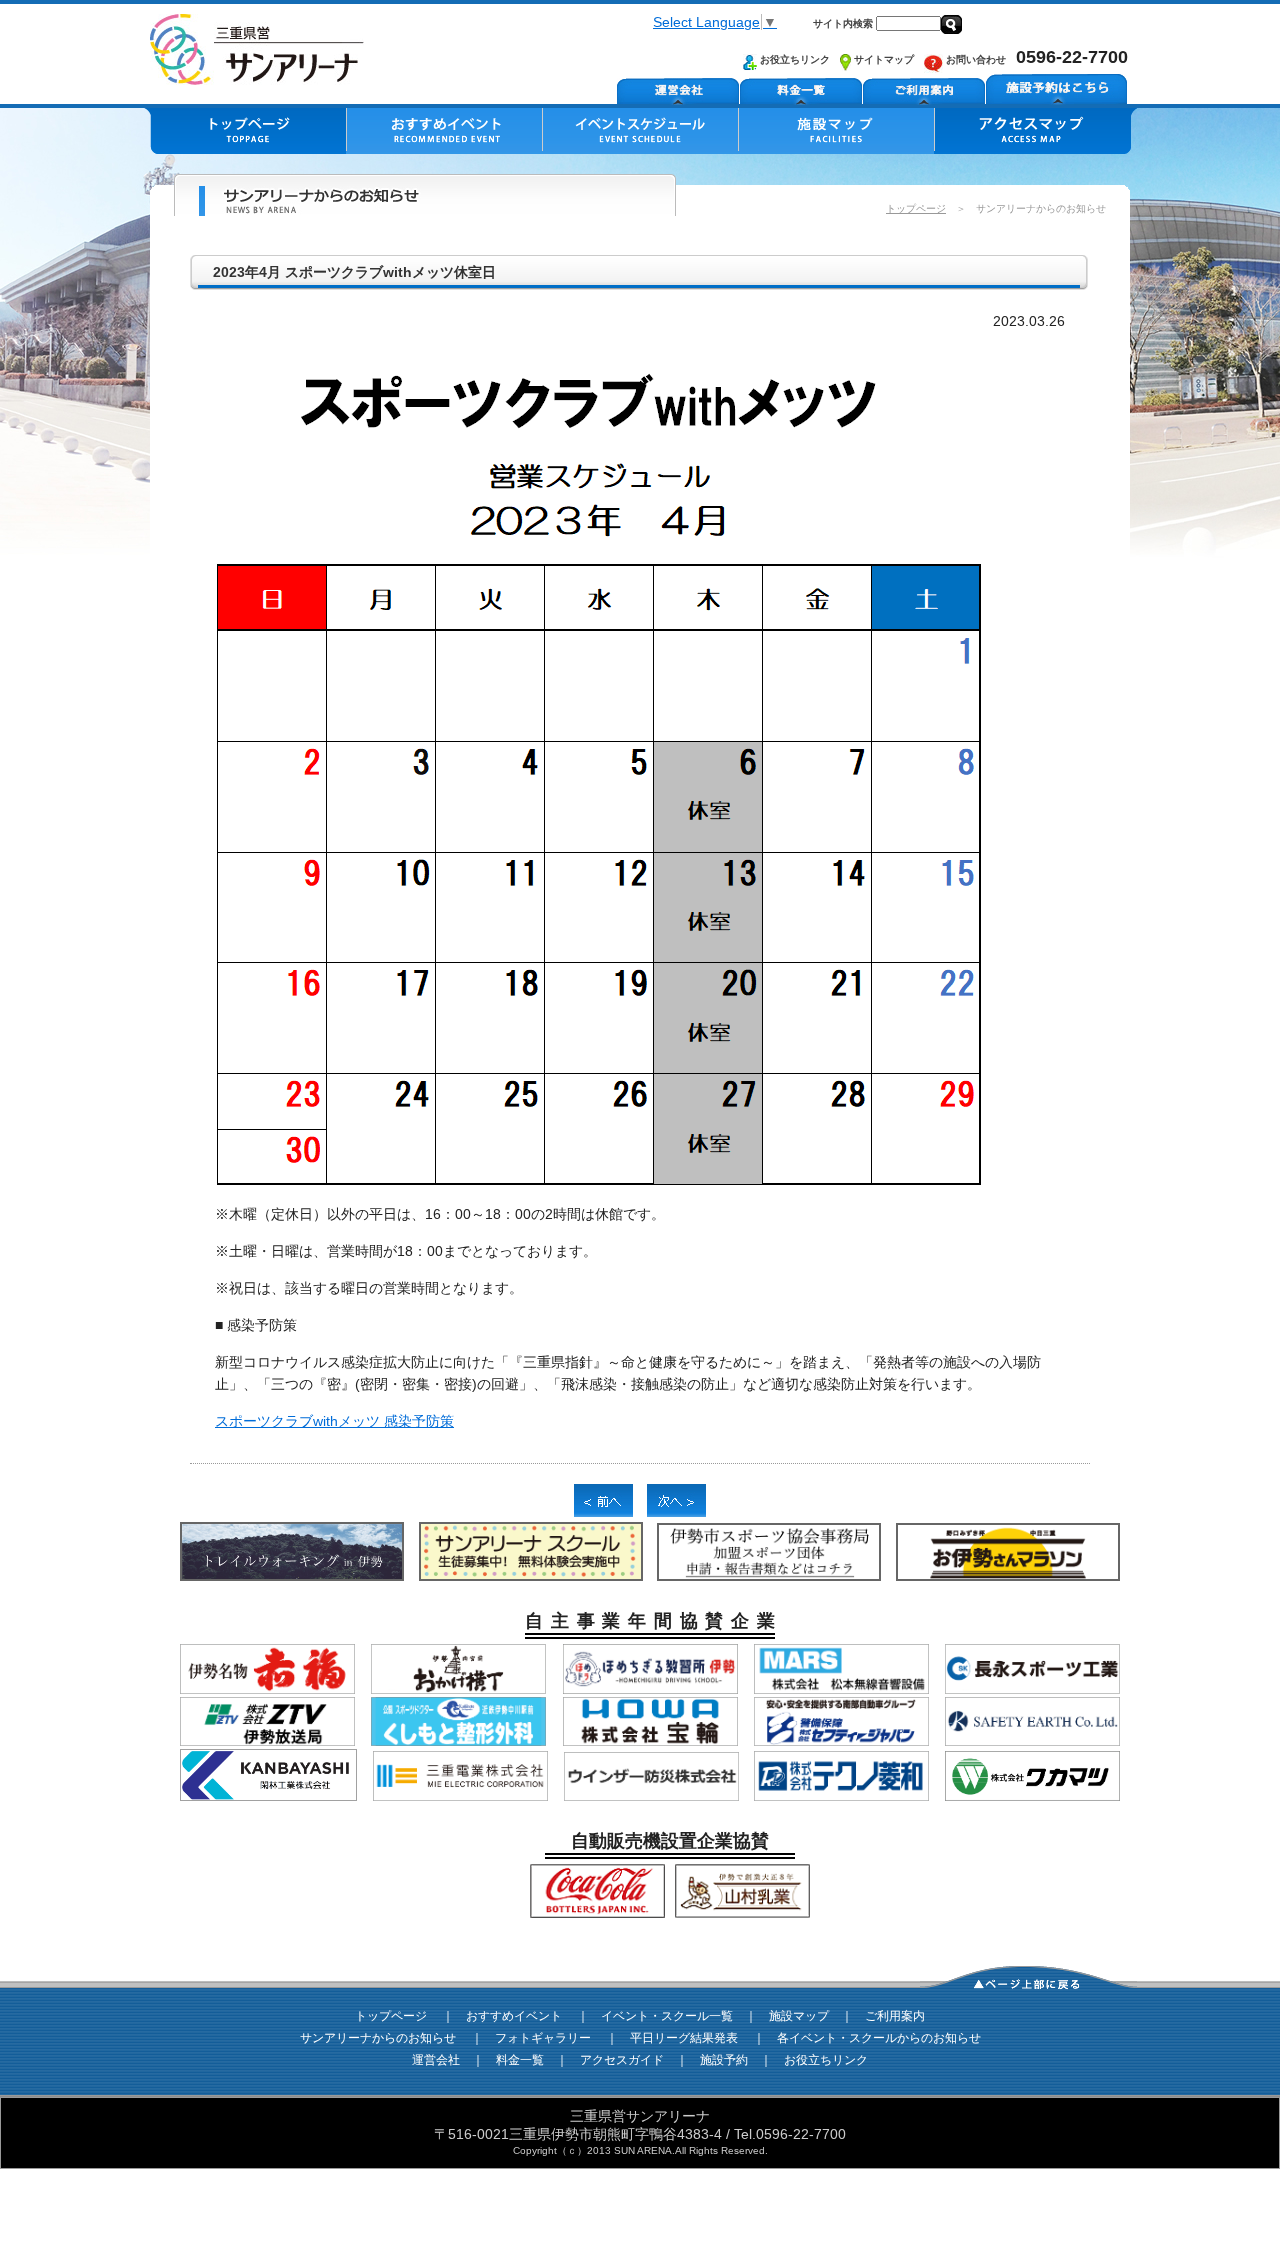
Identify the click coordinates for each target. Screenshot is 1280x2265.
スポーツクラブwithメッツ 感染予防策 (334, 1421)
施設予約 (724, 2060)
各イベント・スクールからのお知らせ (879, 2038)
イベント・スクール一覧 (667, 2016)
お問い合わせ (974, 59)
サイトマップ (882, 59)
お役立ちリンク (793, 59)
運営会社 (436, 2060)
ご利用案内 (895, 2016)
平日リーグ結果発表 (684, 2038)
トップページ (916, 208)
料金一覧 (520, 2060)
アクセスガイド (622, 2060)
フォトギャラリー (543, 2038)
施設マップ (799, 2016)
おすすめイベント (514, 2016)
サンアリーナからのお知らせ (378, 2038)
